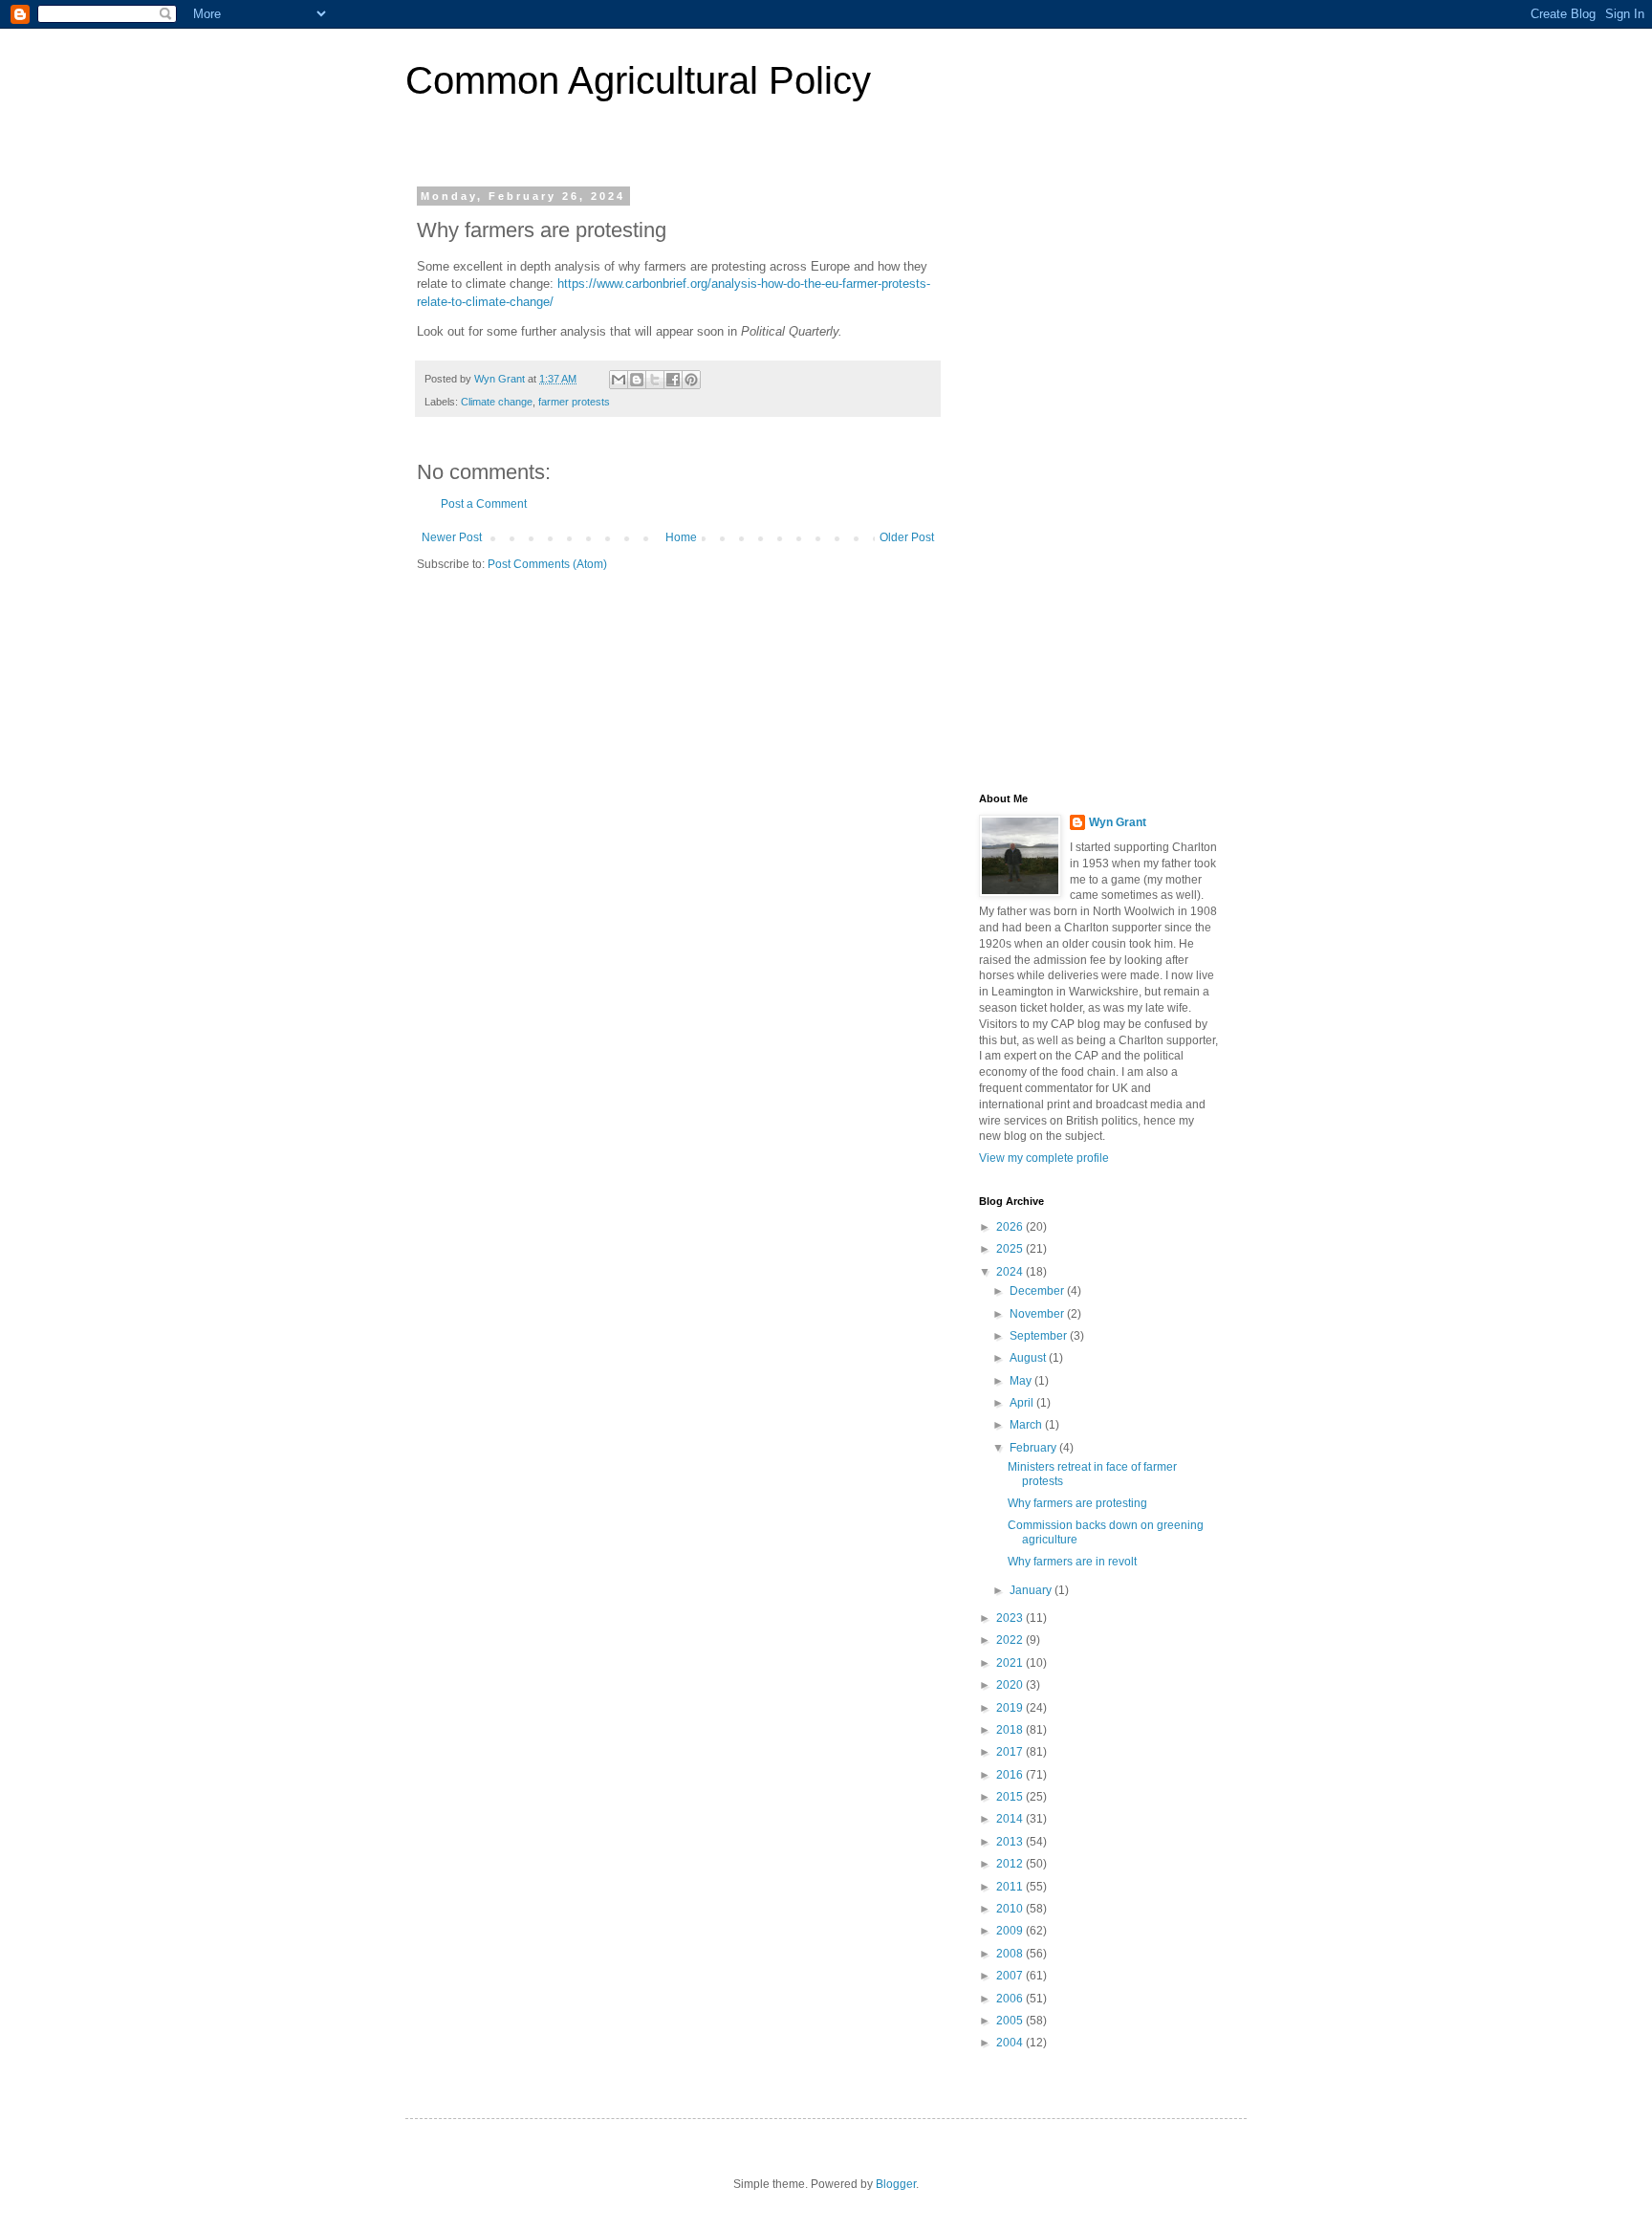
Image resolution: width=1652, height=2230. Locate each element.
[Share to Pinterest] (691, 380)
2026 (1011, 1227)
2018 (1011, 1730)
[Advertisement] (1098, 477)
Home (681, 537)
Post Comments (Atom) (547, 564)
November (1038, 1314)
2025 (1011, 1249)
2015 (1011, 1797)
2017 (1011, 1752)
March (1027, 1425)
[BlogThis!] (637, 380)
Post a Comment (484, 504)
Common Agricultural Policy (638, 80)
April (1023, 1403)
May (1022, 1381)
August (1029, 1358)
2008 (1011, 1954)
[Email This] (619, 380)
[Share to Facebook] (673, 380)
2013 (1011, 1842)
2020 (1011, 1685)
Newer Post (452, 537)
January (1032, 1590)
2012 (1011, 1864)
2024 (1011, 1272)
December (1038, 1291)
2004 (1011, 2043)
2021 (1011, 1663)
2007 (1011, 1976)
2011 (1011, 1887)
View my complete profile (1044, 1158)
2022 (1011, 1640)
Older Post (907, 537)
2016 (1011, 1775)
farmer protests (574, 402)
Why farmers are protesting (1077, 1503)
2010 (1011, 1909)
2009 (1011, 1931)
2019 (1011, 1708)
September (1040, 1336)
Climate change (497, 402)
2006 (1011, 1999)
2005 (1011, 2021)
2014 (1011, 1819)
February (1034, 1448)
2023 (1011, 1618)
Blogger (896, 2184)
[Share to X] (655, 380)
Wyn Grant (1118, 822)
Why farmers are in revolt (1072, 1562)
